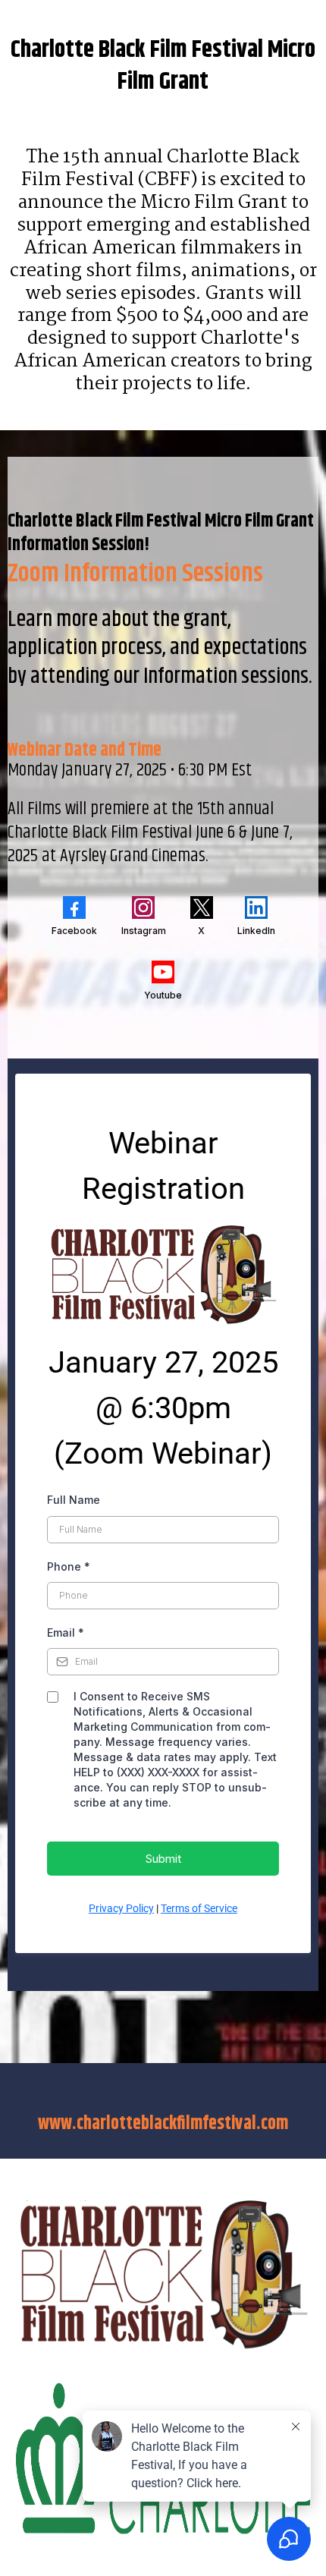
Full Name (74, 1500)
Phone (69, 1566)
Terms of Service (199, 1908)
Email (66, 1632)
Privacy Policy (121, 1908)
